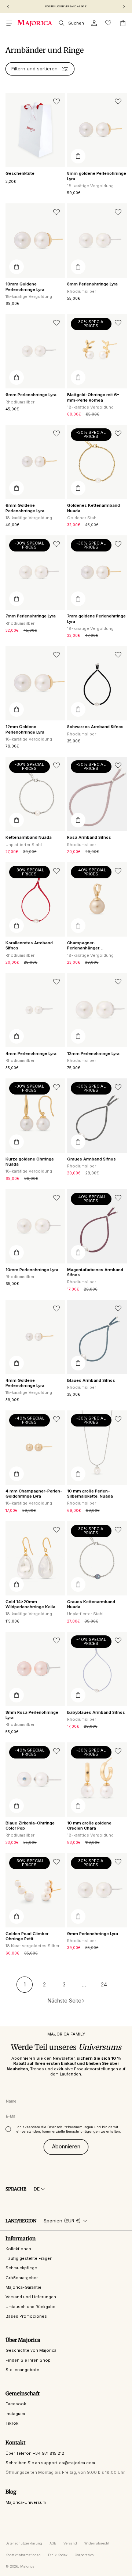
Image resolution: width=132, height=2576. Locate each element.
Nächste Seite (65, 2001)
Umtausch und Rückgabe (30, 2307)
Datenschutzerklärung (24, 2543)
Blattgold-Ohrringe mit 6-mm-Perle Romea (93, 397)
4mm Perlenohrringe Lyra (31, 1053)
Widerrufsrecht (97, 2543)
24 (104, 1984)
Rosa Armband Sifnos (89, 837)
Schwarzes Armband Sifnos (95, 727)
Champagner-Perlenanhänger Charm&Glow (83, 946)
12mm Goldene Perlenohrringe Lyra (25, 729)
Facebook (16, 2404)
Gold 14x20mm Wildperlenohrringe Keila (30, 1604)
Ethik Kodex (58, 2555)
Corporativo (84, 2555)
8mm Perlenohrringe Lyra (92, 284)
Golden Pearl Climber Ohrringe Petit (27, 1936)
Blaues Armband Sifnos (91, 1380)
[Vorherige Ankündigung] (8, 7)
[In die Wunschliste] (56, 102)
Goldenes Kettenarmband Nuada (93, 508)
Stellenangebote (22, 2370)
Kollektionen (18, 2249)
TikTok (12, 2423)
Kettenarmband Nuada (29, 837)
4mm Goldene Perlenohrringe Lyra (25, 1383)
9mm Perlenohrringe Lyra (93, 1934)
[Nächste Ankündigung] (124, 7)
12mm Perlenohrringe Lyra (93, 1053)
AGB (53, 2543)
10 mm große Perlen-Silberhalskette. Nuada (90, 1494)
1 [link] (25, 1984)
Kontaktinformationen (23, 2555)
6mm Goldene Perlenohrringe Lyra (25, 508)
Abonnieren (66, 2146)
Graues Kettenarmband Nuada (91, 1604)
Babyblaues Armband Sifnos (96, 1712)
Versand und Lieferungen (31, 2297)
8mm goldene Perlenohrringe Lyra (97, 176)
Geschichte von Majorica (31, 2350)
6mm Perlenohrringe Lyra (31, 395)
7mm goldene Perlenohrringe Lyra (96, 619)
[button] (9, 23)
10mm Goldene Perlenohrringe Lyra (25, 287)
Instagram (15, 2414)
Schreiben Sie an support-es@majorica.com (50, 2463)
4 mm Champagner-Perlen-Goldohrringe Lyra (34, 1494)
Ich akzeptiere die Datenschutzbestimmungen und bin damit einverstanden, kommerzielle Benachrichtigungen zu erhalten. (69, 2129)
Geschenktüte (20, 173)
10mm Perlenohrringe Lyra (32, 1270)
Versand (70, 2543)
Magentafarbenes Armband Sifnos (95, 1272)
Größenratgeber (22, 2278)
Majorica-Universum (26, 2502)
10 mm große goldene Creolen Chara (89, 1826)
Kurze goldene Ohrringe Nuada (30, 1162)
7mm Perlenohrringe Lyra (31, 616)
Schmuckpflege (21, 2268)
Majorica (27, 2566)
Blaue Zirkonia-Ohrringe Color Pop (30, 1826)
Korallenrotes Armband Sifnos (29, 945)
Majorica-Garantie (23, 2287)
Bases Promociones (26, 2316)
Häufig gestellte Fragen (29, 2258)
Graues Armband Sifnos (91, 1159)
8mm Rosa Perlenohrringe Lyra (32, 1715)
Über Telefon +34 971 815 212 (35, 2453)
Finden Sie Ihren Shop (28, 2360)
